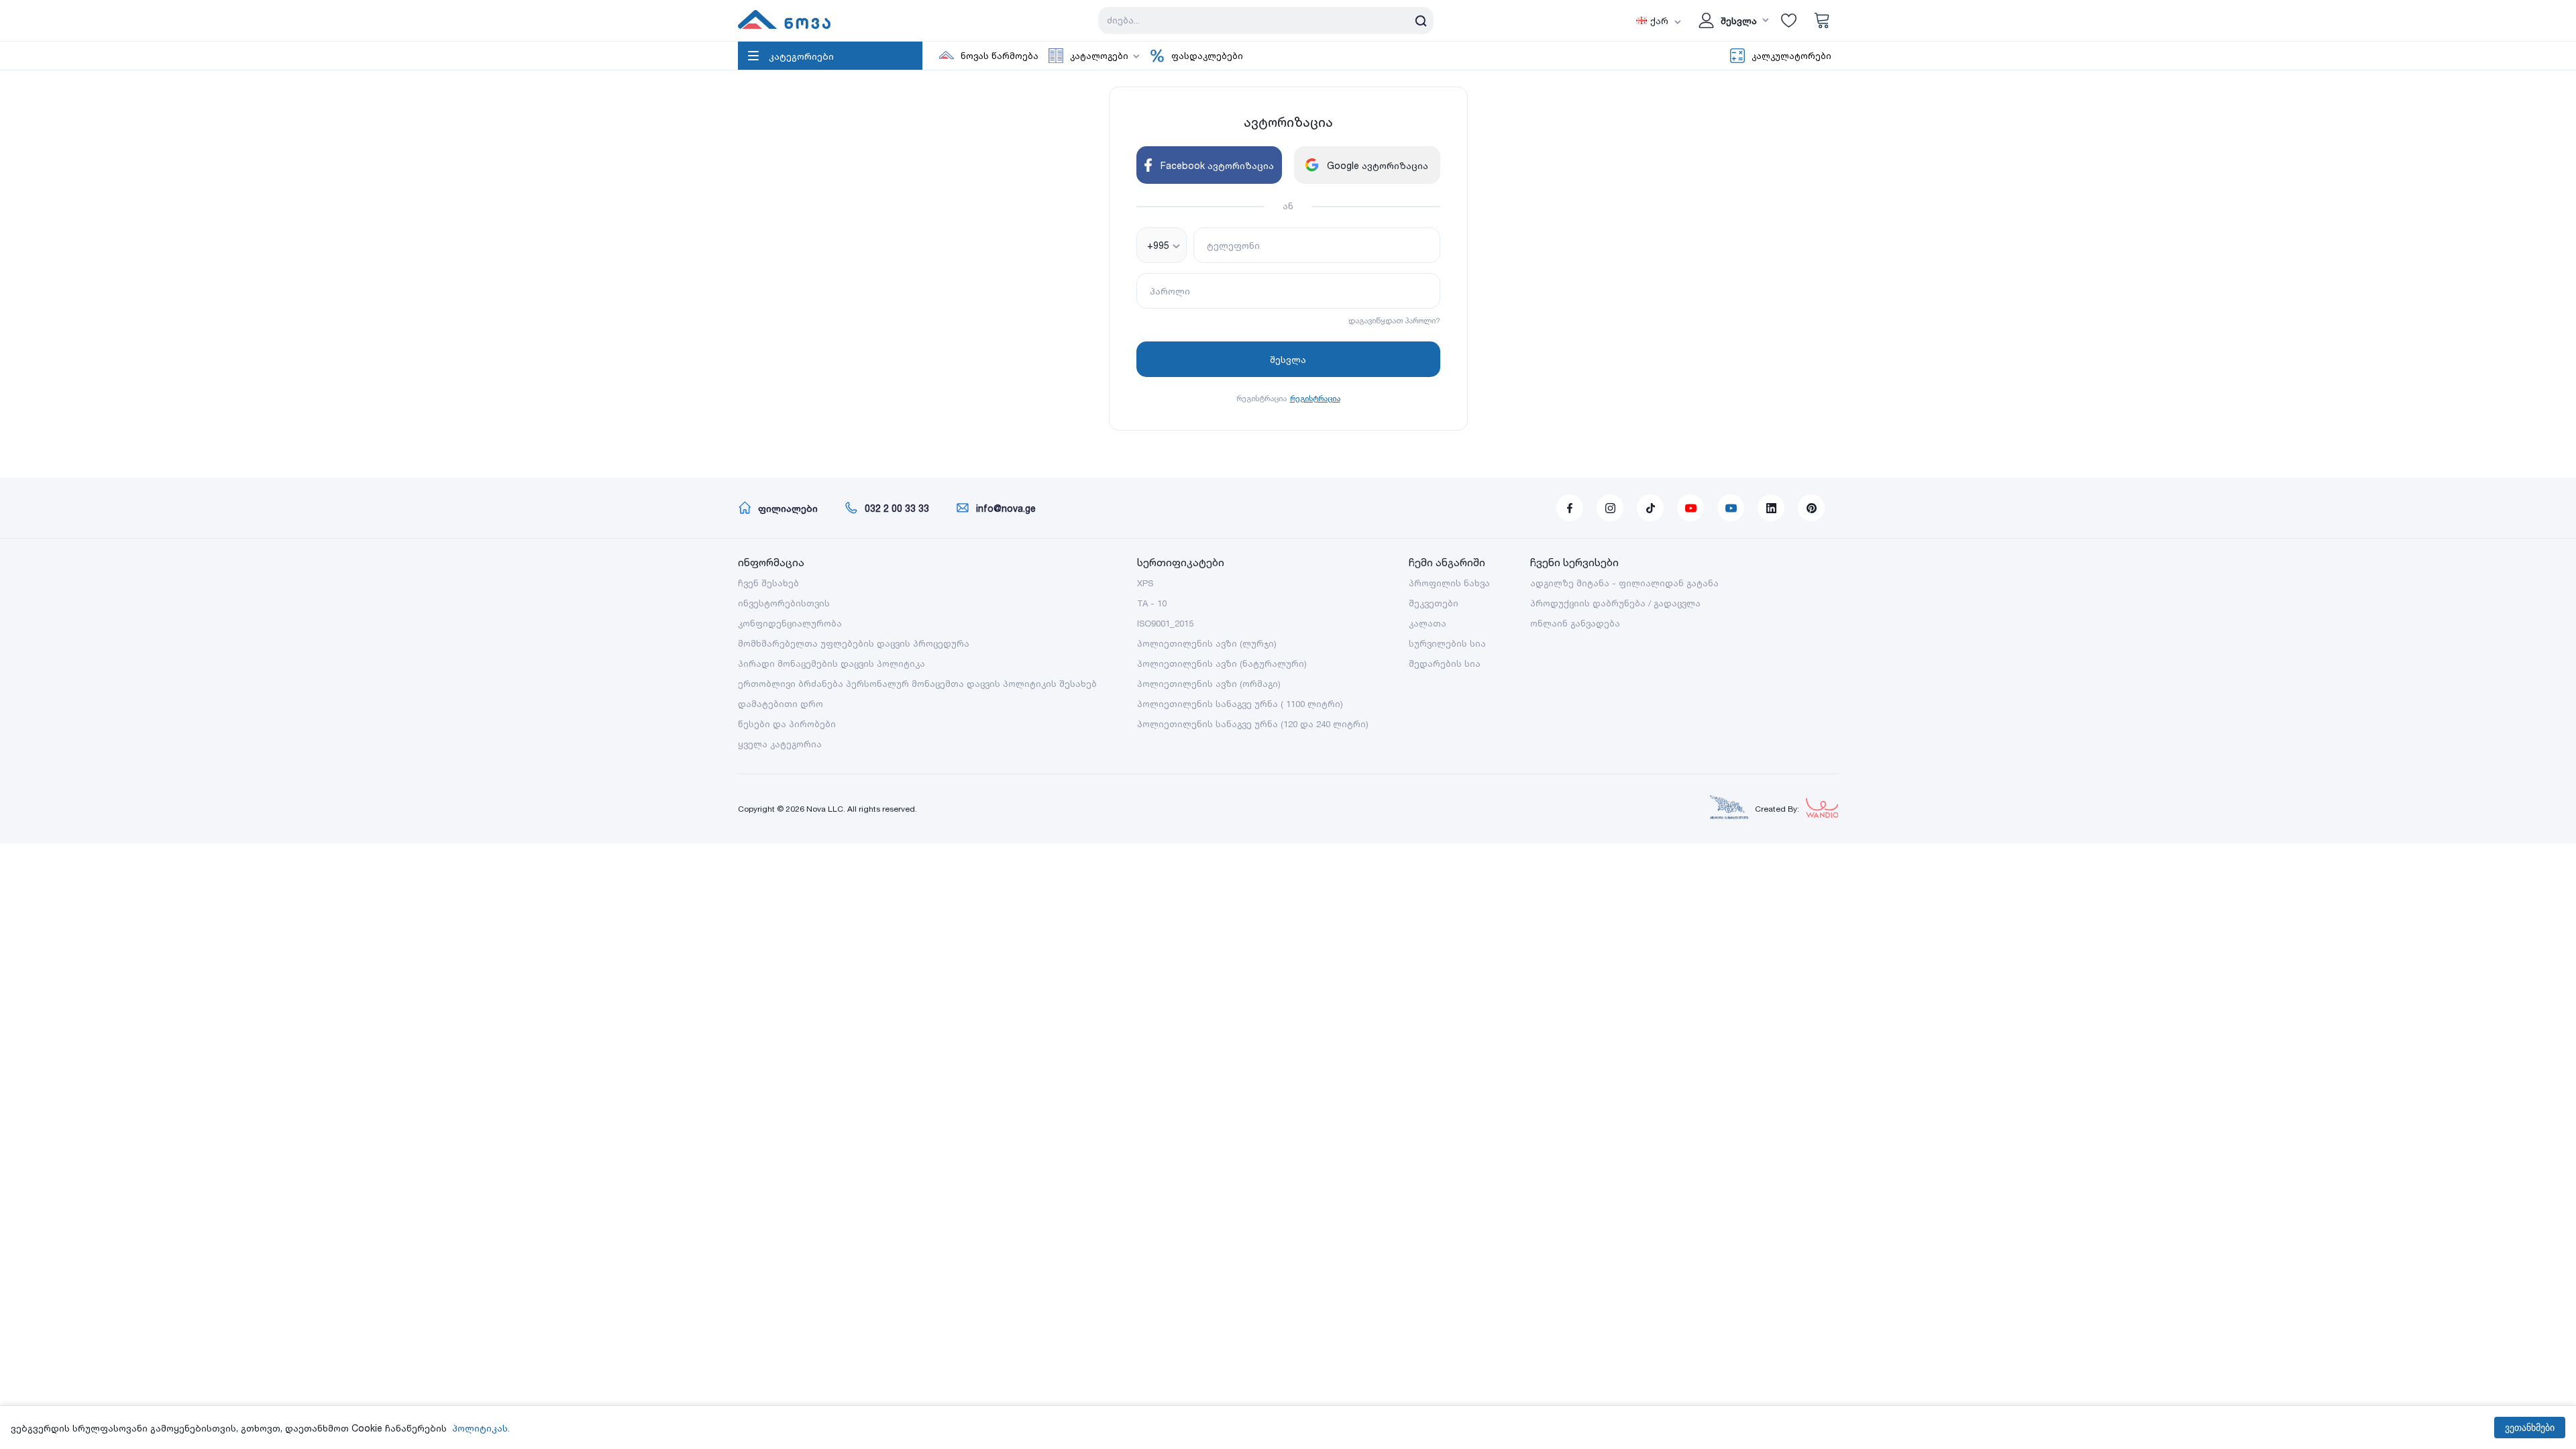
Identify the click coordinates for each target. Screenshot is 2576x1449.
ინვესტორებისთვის (784, 603)
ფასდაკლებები (1207, 56)
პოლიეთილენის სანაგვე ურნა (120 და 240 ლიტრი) (1253, 724)
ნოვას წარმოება (1000, 56)
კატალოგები (1099, 56)
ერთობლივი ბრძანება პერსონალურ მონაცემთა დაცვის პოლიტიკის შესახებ (917, 684)
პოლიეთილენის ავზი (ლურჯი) (1207, 643)
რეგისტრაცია (1315, 398)
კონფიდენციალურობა (790, 623)
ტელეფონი (1233, 245)
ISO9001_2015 (1165, 623)
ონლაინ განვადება (1575, 623)
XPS (1145, 583)
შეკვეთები (1434, 603)
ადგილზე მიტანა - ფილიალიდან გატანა (1624, 583)
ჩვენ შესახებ (768, 583)
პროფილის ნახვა (1449, 583)
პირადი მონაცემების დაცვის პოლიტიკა (831, 663)
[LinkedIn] (1771, 508)
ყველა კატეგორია (780, 744)
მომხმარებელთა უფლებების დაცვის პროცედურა (854, 643)
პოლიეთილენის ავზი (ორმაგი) (1209, 684)
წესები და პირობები (787, 724)
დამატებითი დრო (781, 704)
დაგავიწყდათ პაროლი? (1394, 320)
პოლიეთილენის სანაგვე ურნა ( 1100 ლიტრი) (1240, 704)
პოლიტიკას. (481, 1428)
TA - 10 (1152, 603)
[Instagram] (1610, 508)
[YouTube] (1690, 508)
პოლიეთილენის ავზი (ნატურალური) (1222, 663)
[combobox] (1162, 245)
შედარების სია (1445, 663)
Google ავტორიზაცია (1378, 165)
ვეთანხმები (2530, 1428)
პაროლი (1170, 291)
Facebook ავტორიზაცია (1217, 165)
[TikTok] (1650, 508)
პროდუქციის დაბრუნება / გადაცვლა (1615, 603)
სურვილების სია (1447, 643)
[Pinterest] (1811, 508)
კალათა (1428, 623)
